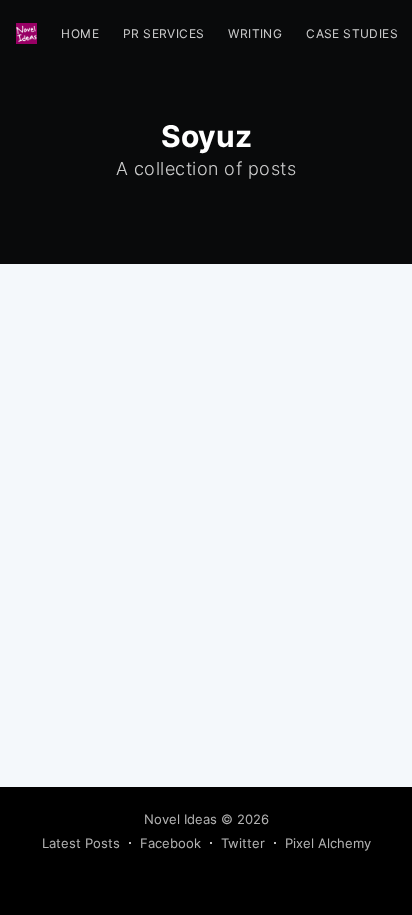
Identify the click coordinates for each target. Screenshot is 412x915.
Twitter (243, 843)
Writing (255, 33)
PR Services (163, 33)
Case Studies (352, 33)
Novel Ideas (180, 819)
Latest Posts (81, 843)
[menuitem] (80, 33)
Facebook (170, 843)
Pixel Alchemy (328, 843)
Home (80, 33)
